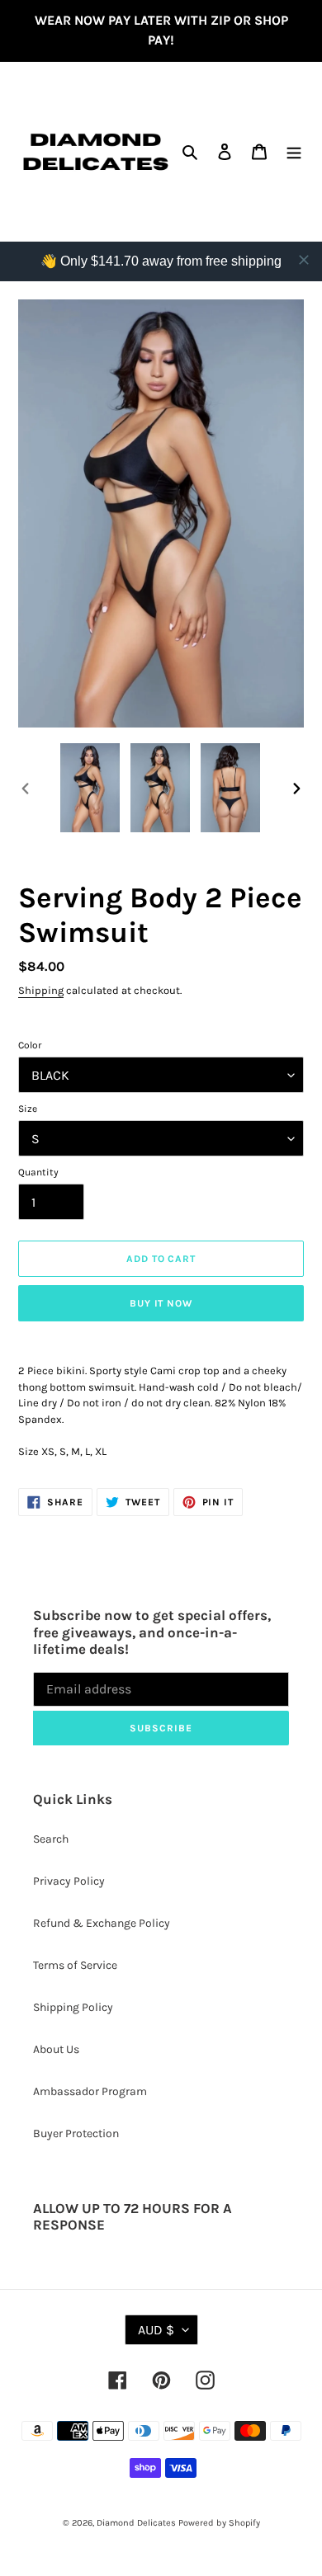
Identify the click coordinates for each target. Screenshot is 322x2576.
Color (30, 1045)
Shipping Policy (73, 2007)
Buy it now (161, 1303)
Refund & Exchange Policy (102, 1923)
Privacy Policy (69, 1881)
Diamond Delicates (136, 2523)
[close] (304, 260)
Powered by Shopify (219, 2523)
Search (51, 1839)
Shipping (41, 990)
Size (28, 1109)
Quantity (38, 1172)
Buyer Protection (76, 2133)
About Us (56, 2049)
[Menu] (294, 152)
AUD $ (156, 2330)
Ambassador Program (90, 2091)
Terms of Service (75, 1965)
